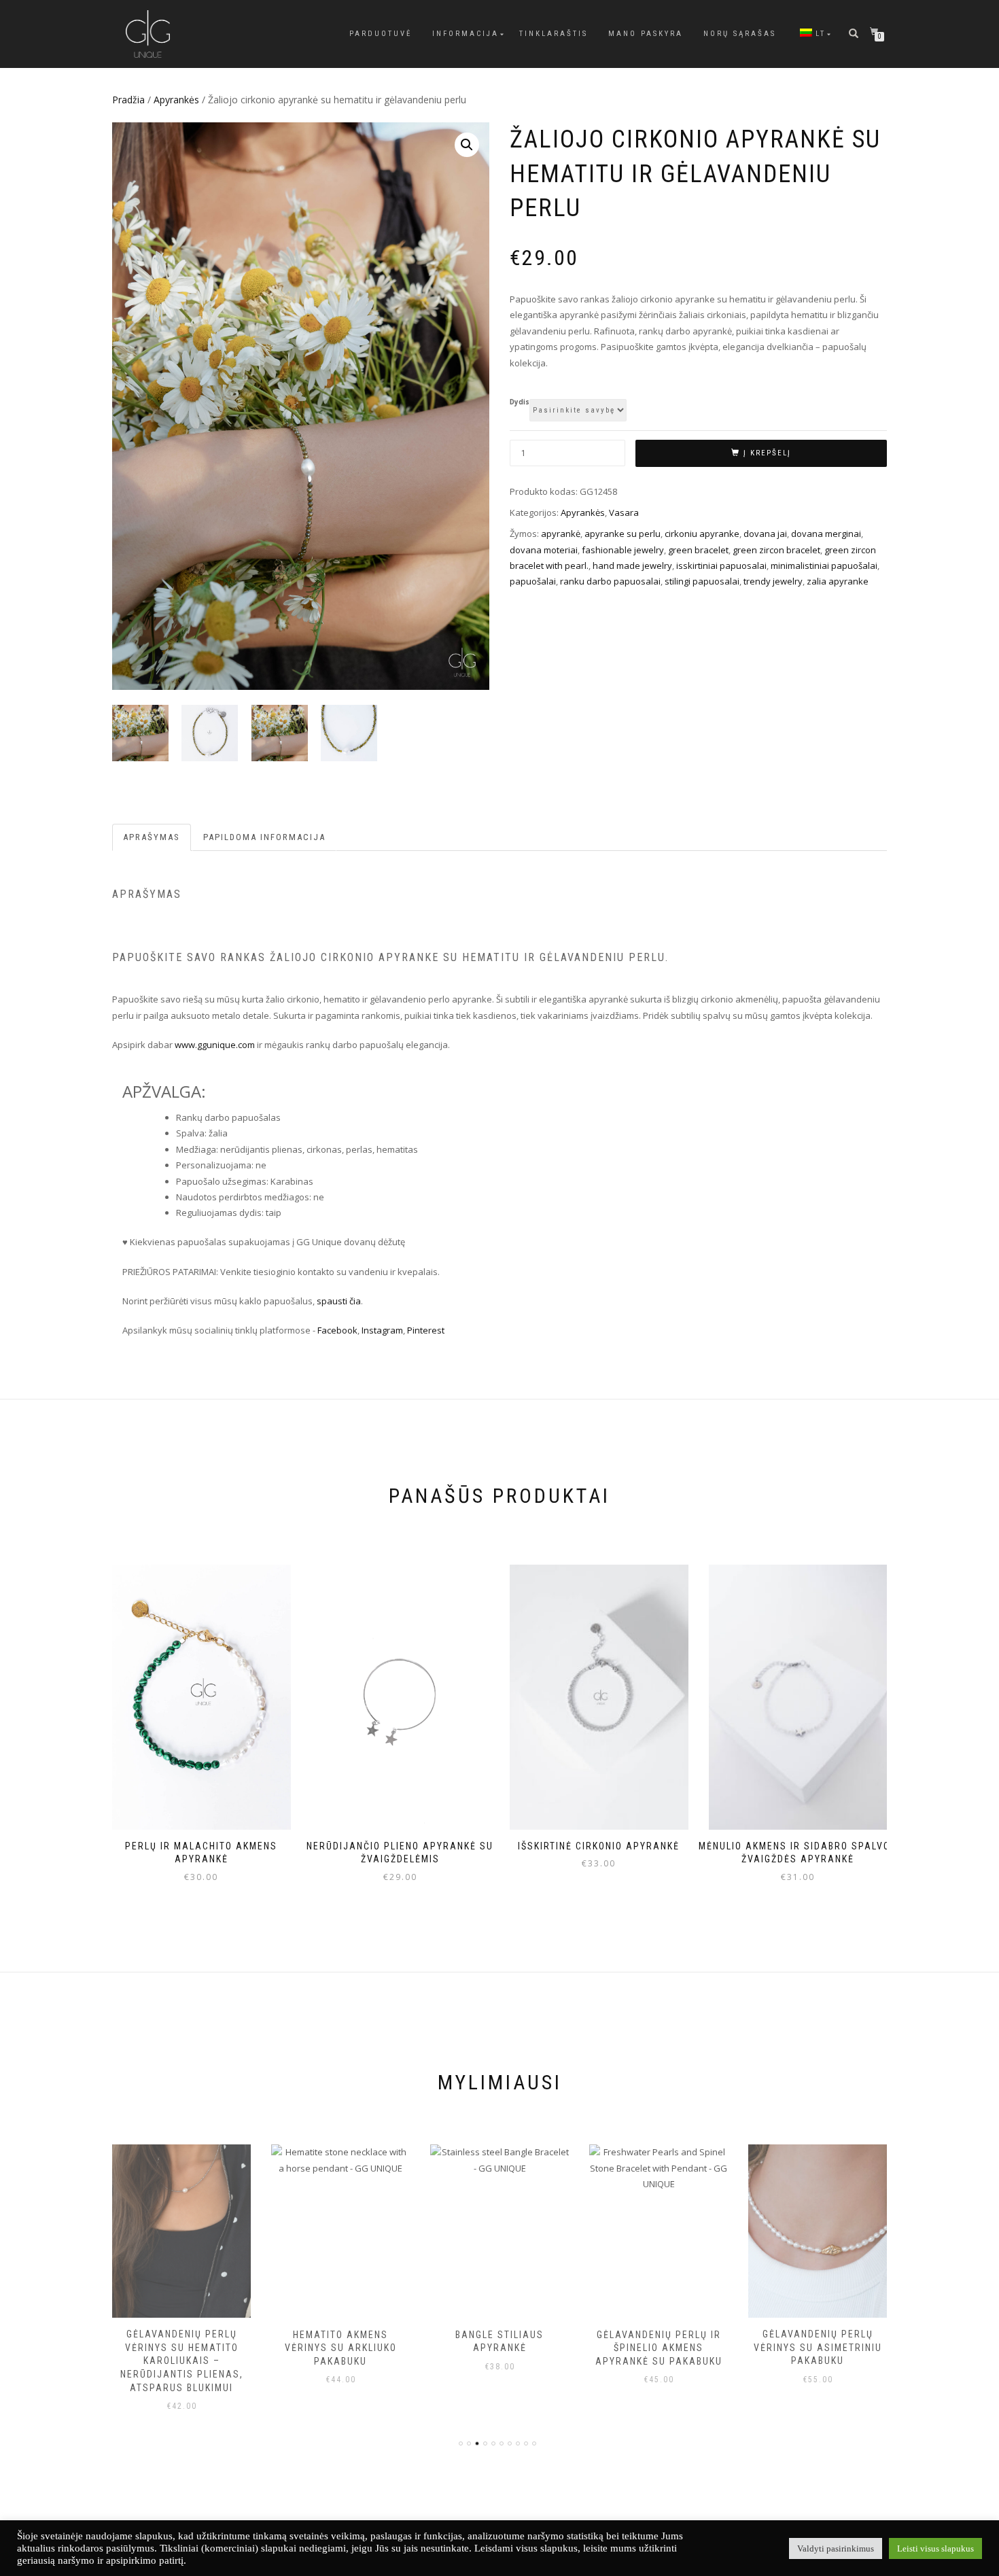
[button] (467, 145)
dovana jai (765, 534)
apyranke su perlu (623, 534)
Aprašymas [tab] (152, 837)
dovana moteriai (544, 550)
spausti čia (339, 1301)
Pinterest (427, 1330)
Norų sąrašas (740, 34)
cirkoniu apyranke (702, 534)
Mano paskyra (646, 34)
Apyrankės (176, 100)
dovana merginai (826, 534)
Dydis (520, 402)
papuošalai (533, 581)
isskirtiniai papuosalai (721, 565)
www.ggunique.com (215, 1045)
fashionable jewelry (623, 550)
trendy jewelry (773, 581)
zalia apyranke (838, 581)
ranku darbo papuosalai (610, 581)
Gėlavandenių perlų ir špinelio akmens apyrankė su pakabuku (500, 2348)
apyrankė (561, 534)
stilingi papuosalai (702, 581)
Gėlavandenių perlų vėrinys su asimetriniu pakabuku (659, 2347)
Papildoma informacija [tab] (264, 837)
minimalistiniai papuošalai (824, 565)
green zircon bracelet (776, 550)
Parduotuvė (381, 34)
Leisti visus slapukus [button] (935, 2548)
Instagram (382, 1330)
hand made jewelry (632, 565)
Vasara (624, 512)
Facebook (337, 1330)
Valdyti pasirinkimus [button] (836, 2548)
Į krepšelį (767, 453)
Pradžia (128, 100)
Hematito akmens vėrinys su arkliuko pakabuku (182, 2348)
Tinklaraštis (554, 34)
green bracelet (698, 550)
